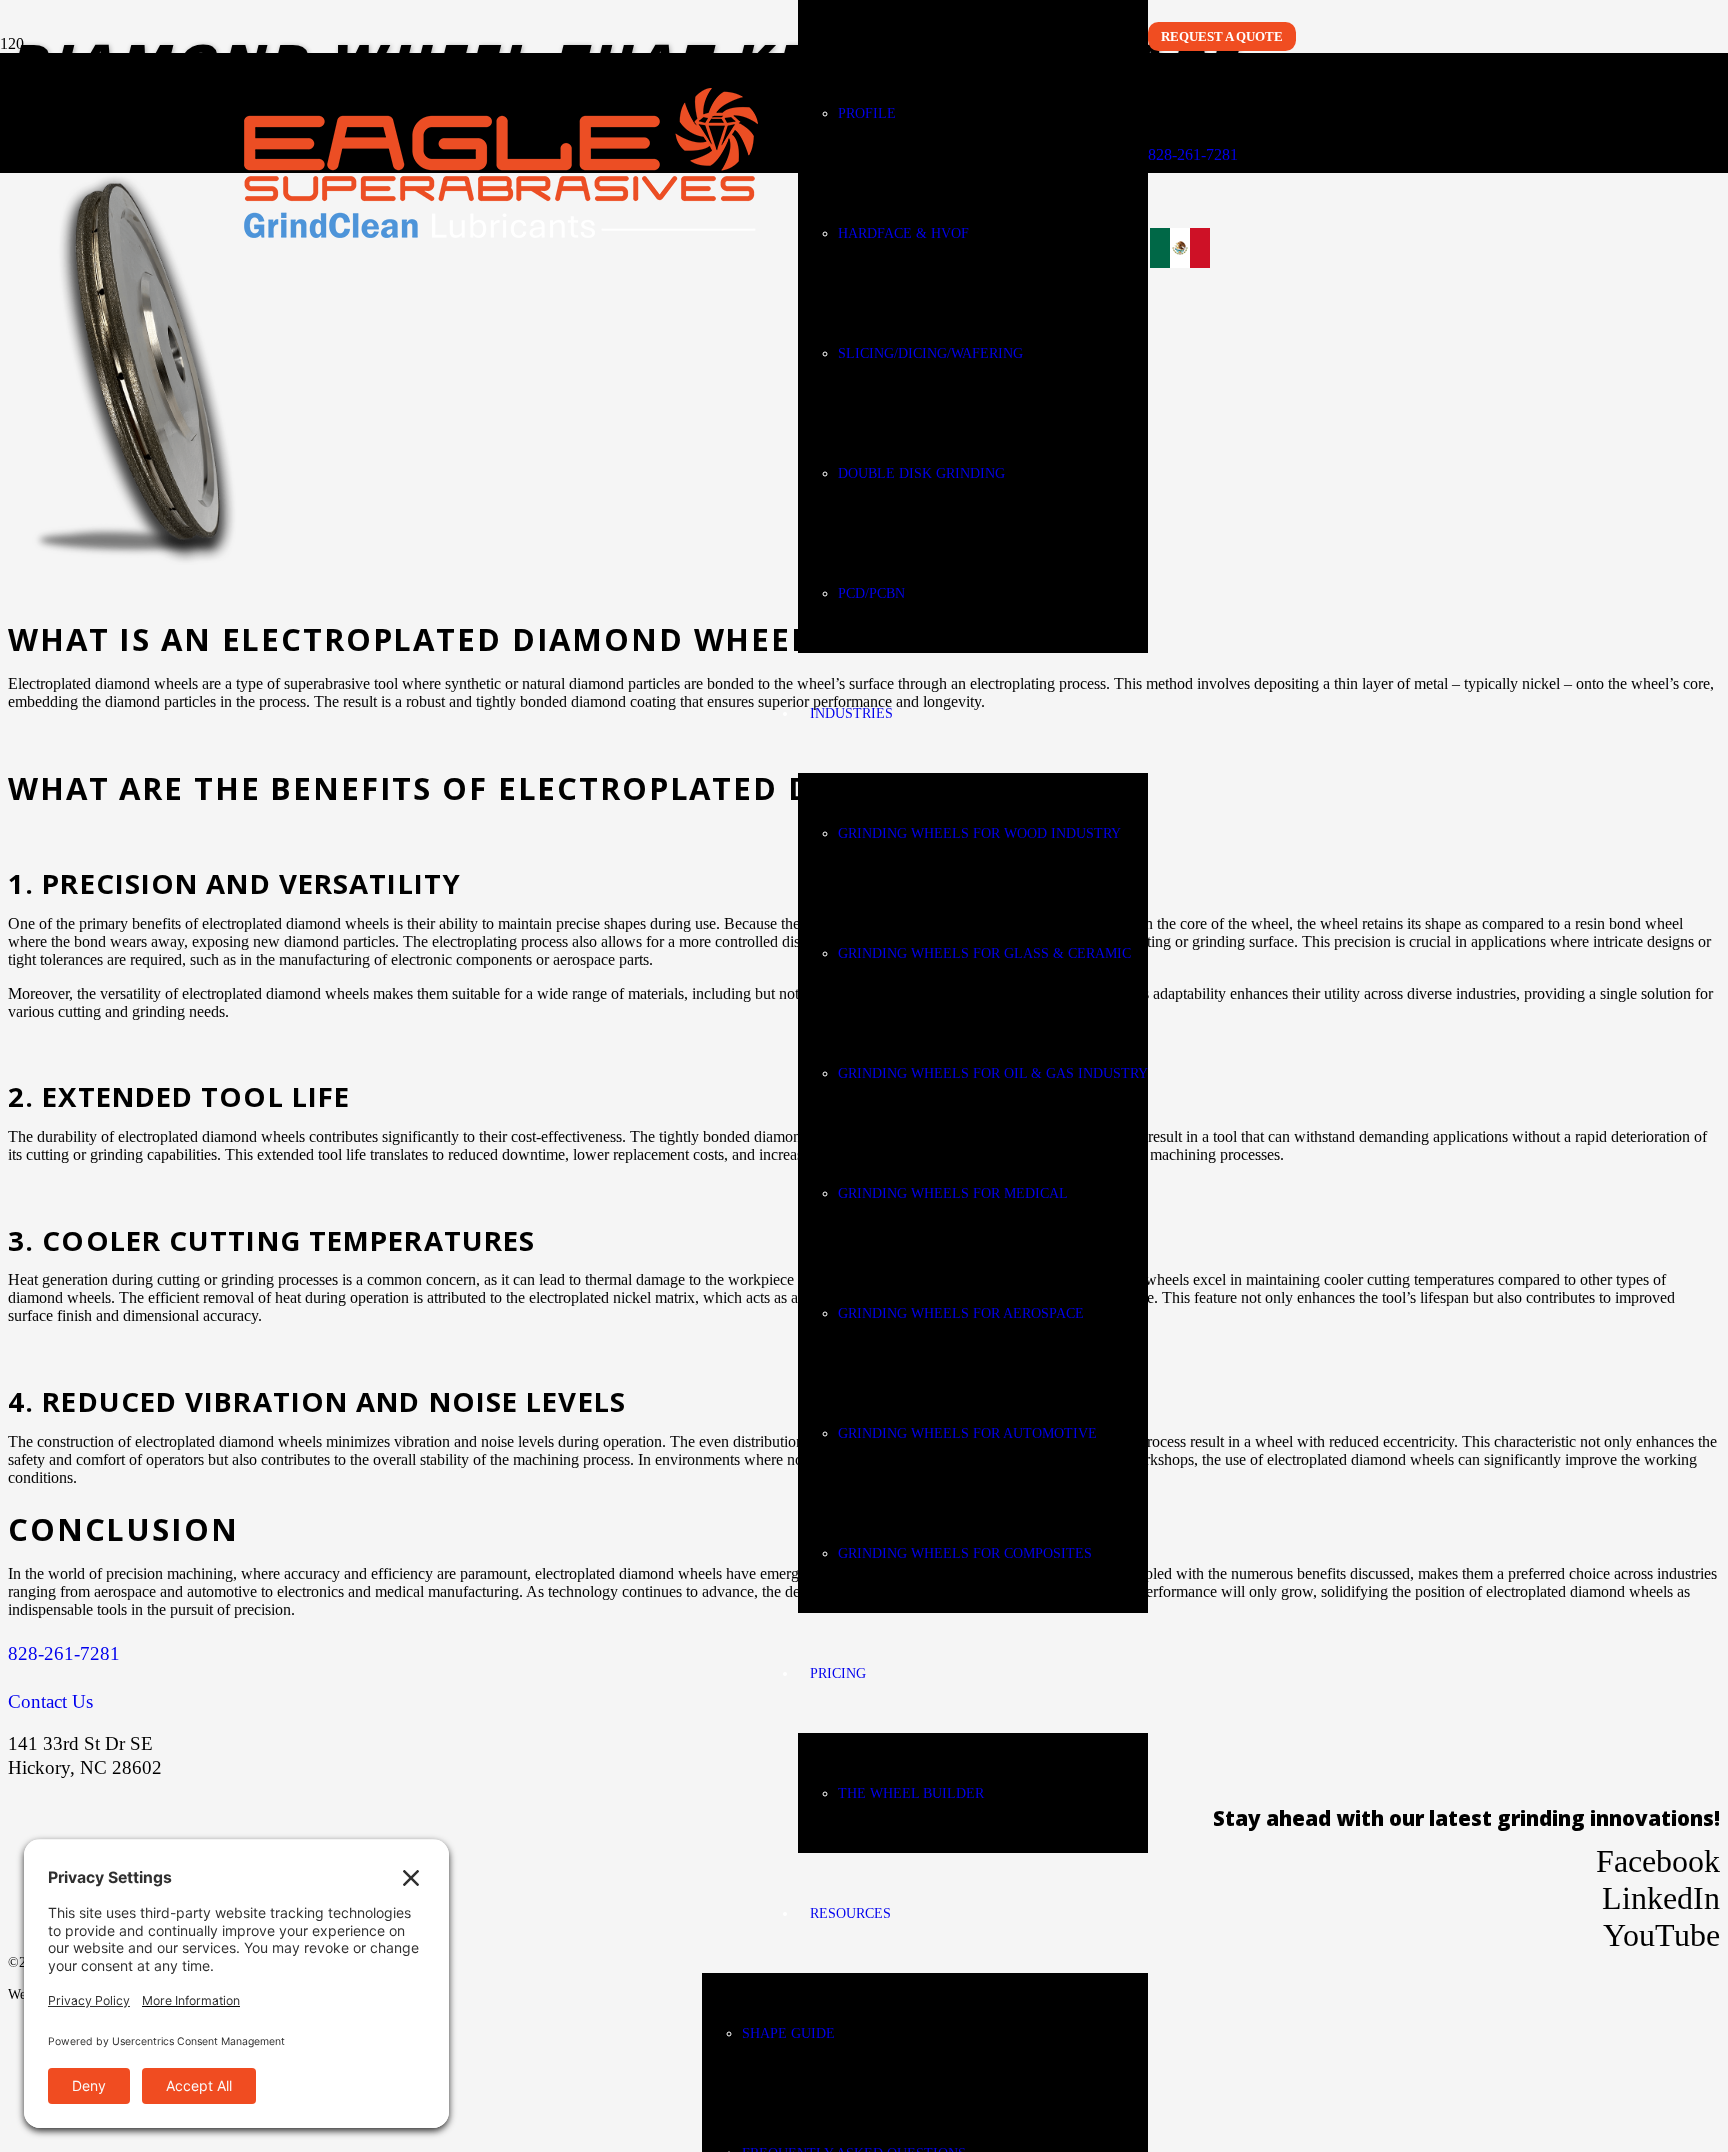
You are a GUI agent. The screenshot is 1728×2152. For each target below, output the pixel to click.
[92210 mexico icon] (1180, 274)
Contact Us (50, 1701)
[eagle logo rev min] (501, 232)
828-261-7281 (1193, 154)
